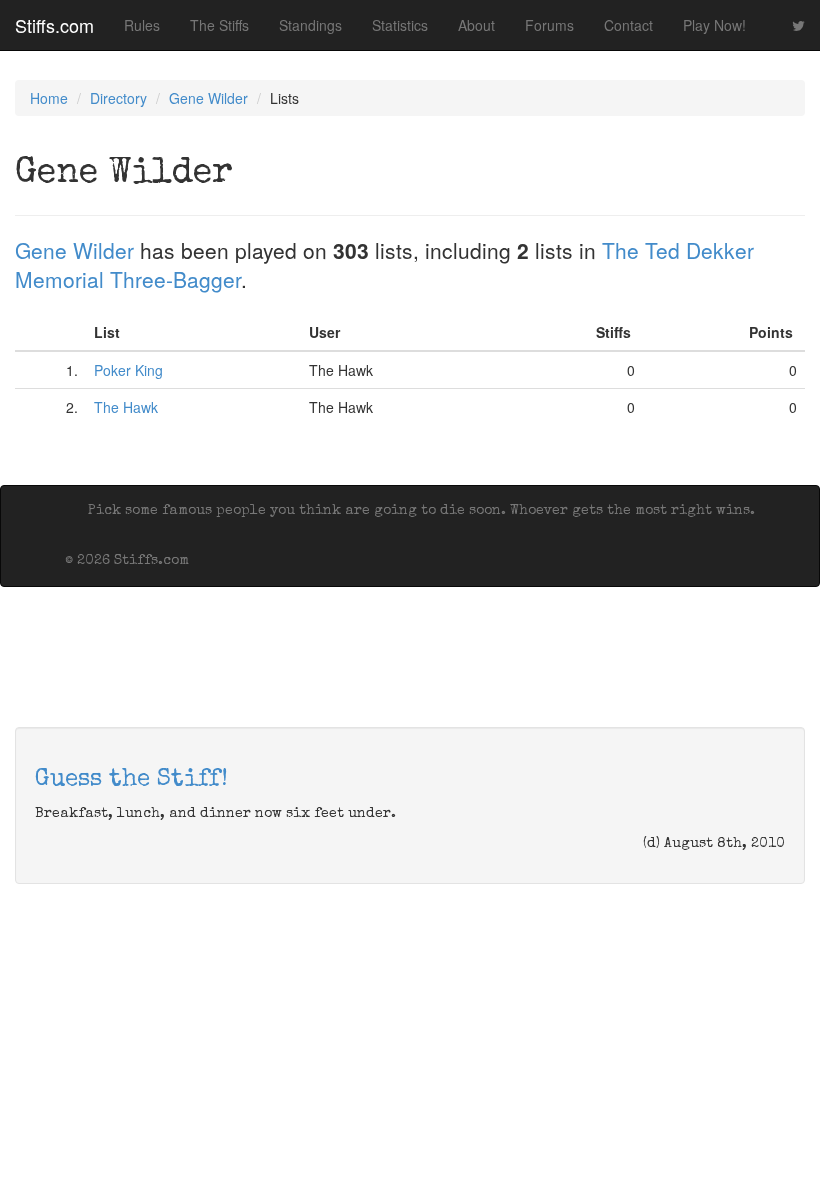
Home (49, 98)
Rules (142, 25)
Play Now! (714, 25)
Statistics (400, 25)
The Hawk (126, 407)
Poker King (128, 370)
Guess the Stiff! (131, 780)
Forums (549, 25)
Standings (310, 25)
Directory (118, 98)
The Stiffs (219, 25)
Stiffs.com (54, 25)
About (476, 25)
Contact (628, 25)
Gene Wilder (208, 98)
